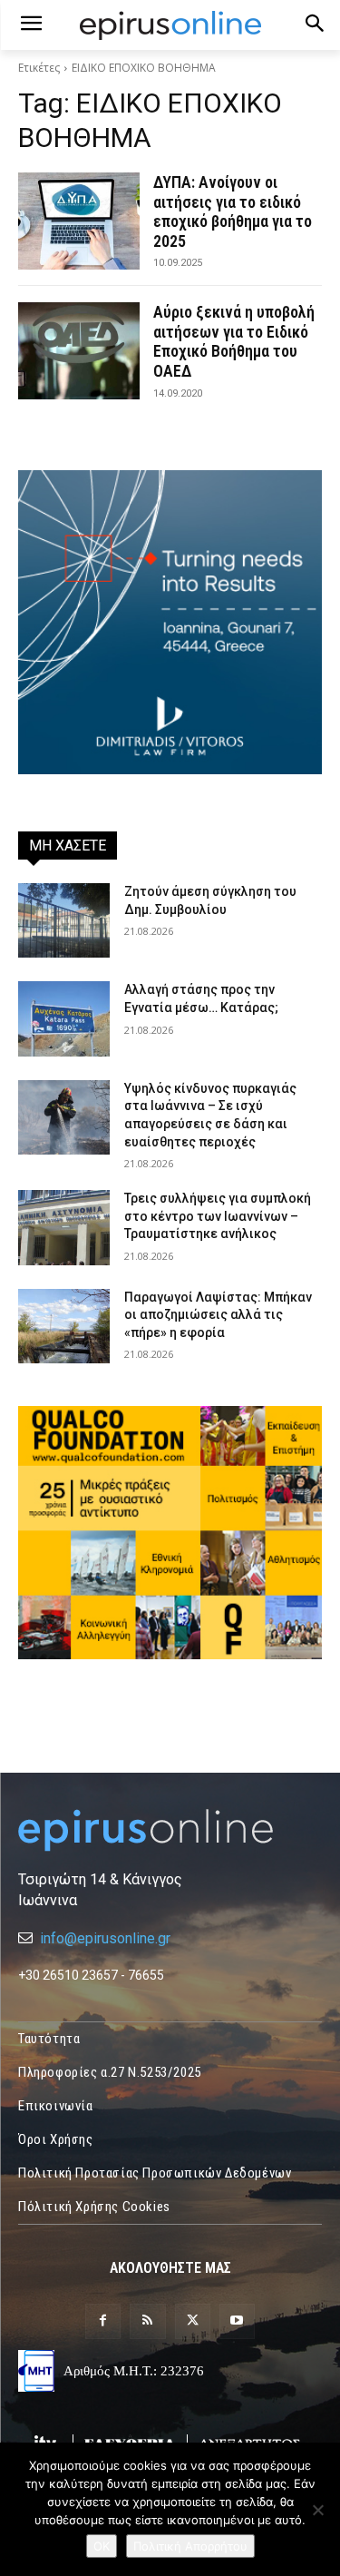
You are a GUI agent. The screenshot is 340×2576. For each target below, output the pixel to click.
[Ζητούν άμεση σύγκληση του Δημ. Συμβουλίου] (64, 920)
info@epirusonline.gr (105, 1938)
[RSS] (147, 2321)
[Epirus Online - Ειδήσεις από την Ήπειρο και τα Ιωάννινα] (170, 1830)
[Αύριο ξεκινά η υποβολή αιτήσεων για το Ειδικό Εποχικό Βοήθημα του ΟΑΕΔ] (79, 351)
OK (102, 2546)
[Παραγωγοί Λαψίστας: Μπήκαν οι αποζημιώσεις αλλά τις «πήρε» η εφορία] (64, 1326)
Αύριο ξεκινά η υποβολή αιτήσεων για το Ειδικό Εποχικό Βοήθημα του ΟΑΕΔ (234, 341)
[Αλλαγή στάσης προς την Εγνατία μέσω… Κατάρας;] (64, 1018)
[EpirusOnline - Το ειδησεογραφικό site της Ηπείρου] (170, 25)
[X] (193, 2321)
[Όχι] (317, 2510)
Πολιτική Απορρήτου (190, 2546)
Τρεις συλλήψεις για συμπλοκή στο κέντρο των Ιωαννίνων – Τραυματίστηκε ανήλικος (218, 1216)
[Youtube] (237, 2321)
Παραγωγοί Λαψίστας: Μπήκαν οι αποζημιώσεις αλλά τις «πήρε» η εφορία (218, 1315)
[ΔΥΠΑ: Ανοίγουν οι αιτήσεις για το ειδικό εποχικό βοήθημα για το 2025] (79, 221)
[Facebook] (103, 2321)
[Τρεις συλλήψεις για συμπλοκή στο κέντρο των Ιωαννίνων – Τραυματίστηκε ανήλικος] (64, 1227)
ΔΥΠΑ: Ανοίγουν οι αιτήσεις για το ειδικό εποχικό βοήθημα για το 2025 (233, 211)
